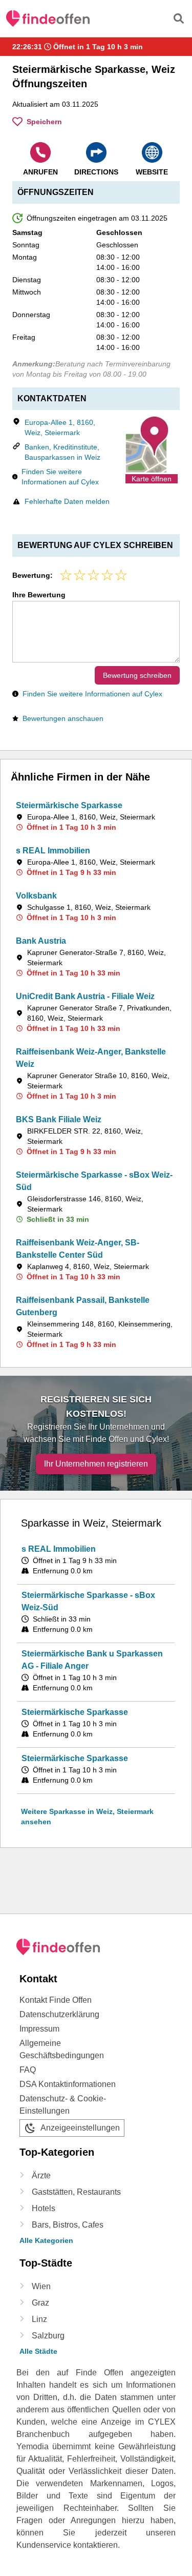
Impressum (39, 2029)
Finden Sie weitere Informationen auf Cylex (60, 477)
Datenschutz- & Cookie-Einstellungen (63, 2105)
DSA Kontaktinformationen (68, 2084)
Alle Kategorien (46, 2240)
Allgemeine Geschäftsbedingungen (62, 2049)
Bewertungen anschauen (63, 718)
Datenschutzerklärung (59, 2014)
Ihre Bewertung (39, 595)
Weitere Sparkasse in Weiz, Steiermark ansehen (87, 1817)
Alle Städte (38, 2351)
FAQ (28, 2070)
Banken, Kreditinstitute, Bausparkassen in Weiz (62, 452)
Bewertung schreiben (137, 675)
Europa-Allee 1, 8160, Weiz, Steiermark (60, 427)
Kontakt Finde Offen (56, 2000)
